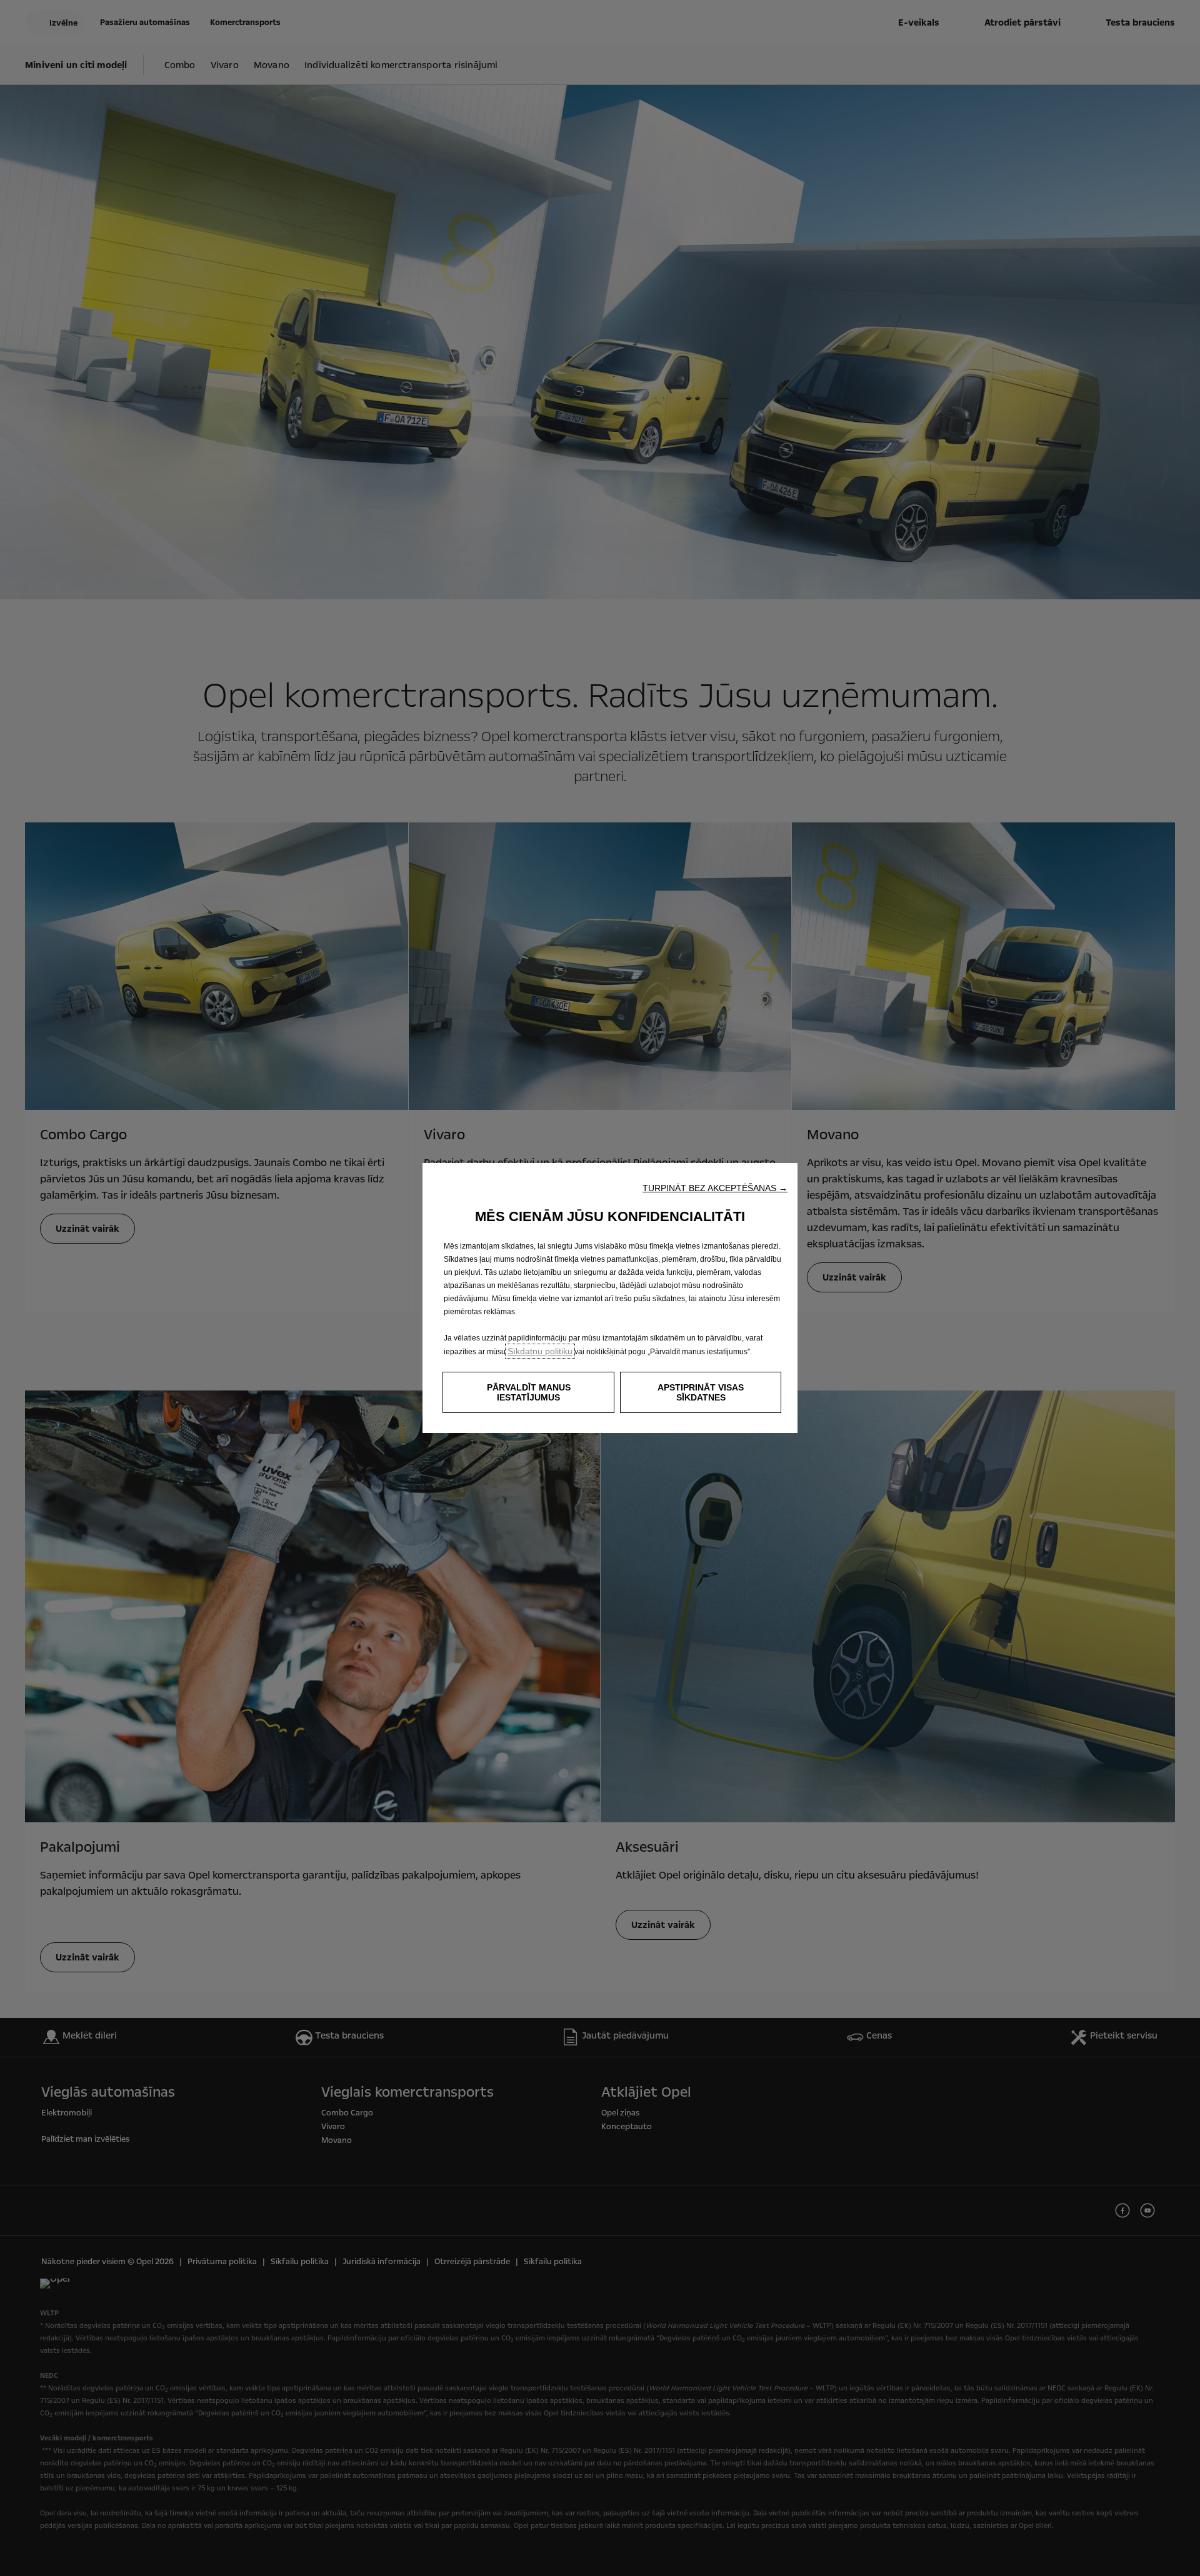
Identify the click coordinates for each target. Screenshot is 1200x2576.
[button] (715, 1188)
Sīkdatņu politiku (540, 1351)
